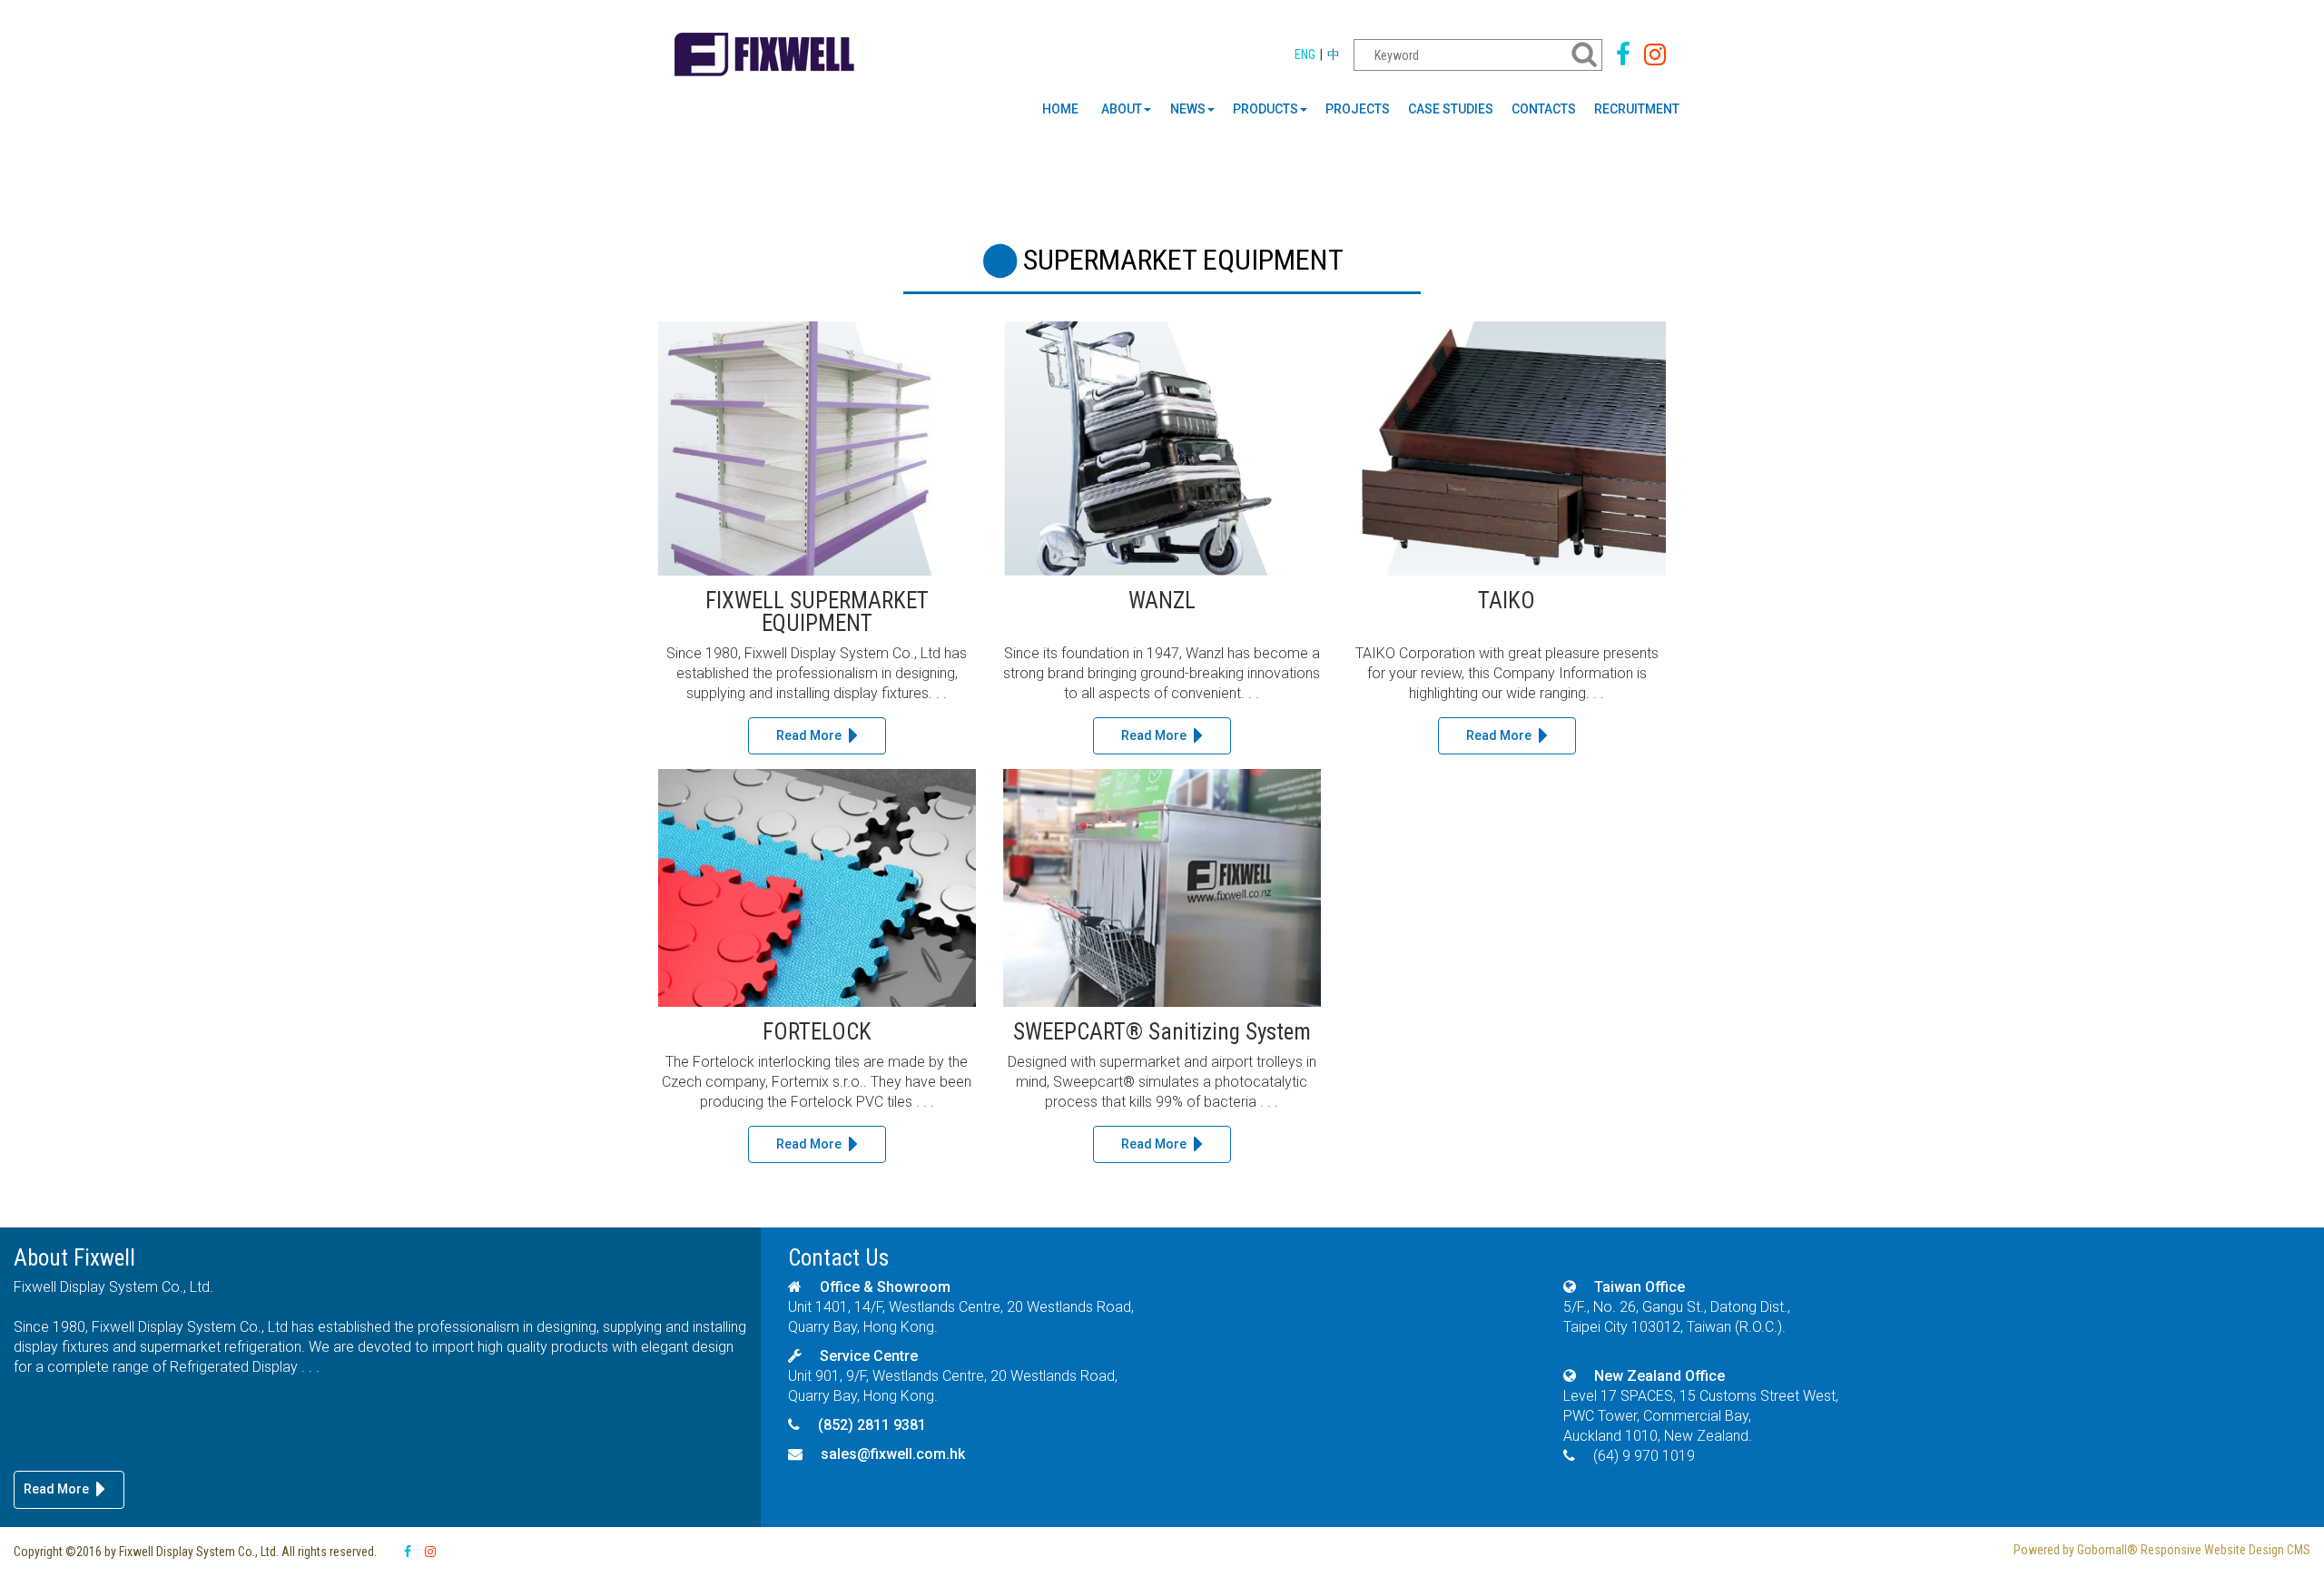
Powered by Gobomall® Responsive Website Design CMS (2162, 1550)
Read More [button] (809, 735)
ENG (1305, 54)
